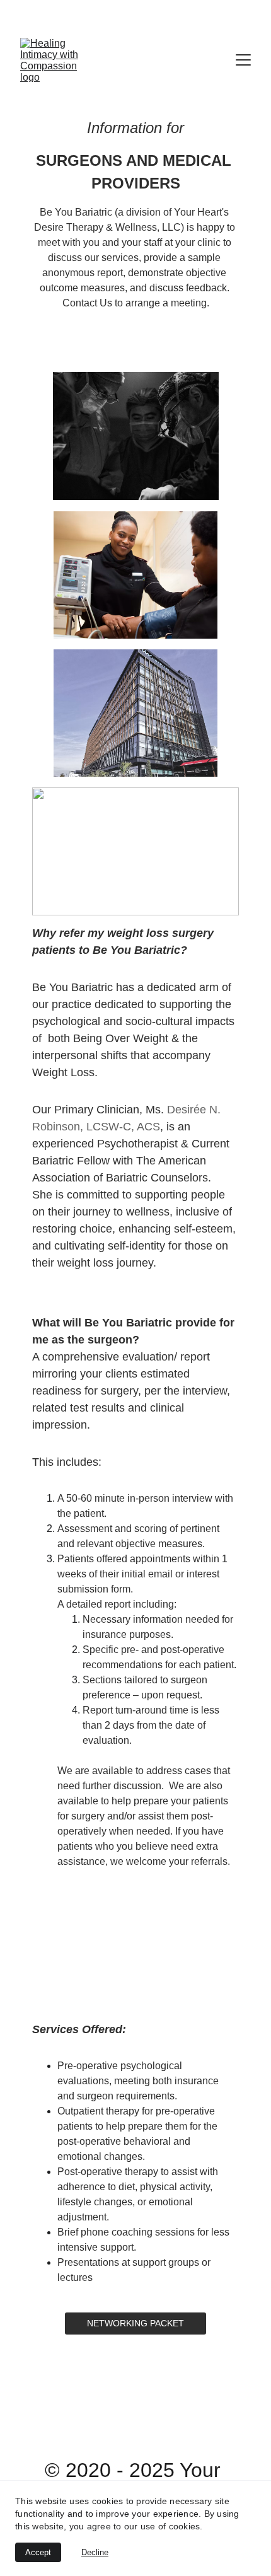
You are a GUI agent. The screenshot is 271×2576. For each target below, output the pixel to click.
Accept (38, 2552)
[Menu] (243, 60)
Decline (95, 2552)
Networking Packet (135, 2323)
